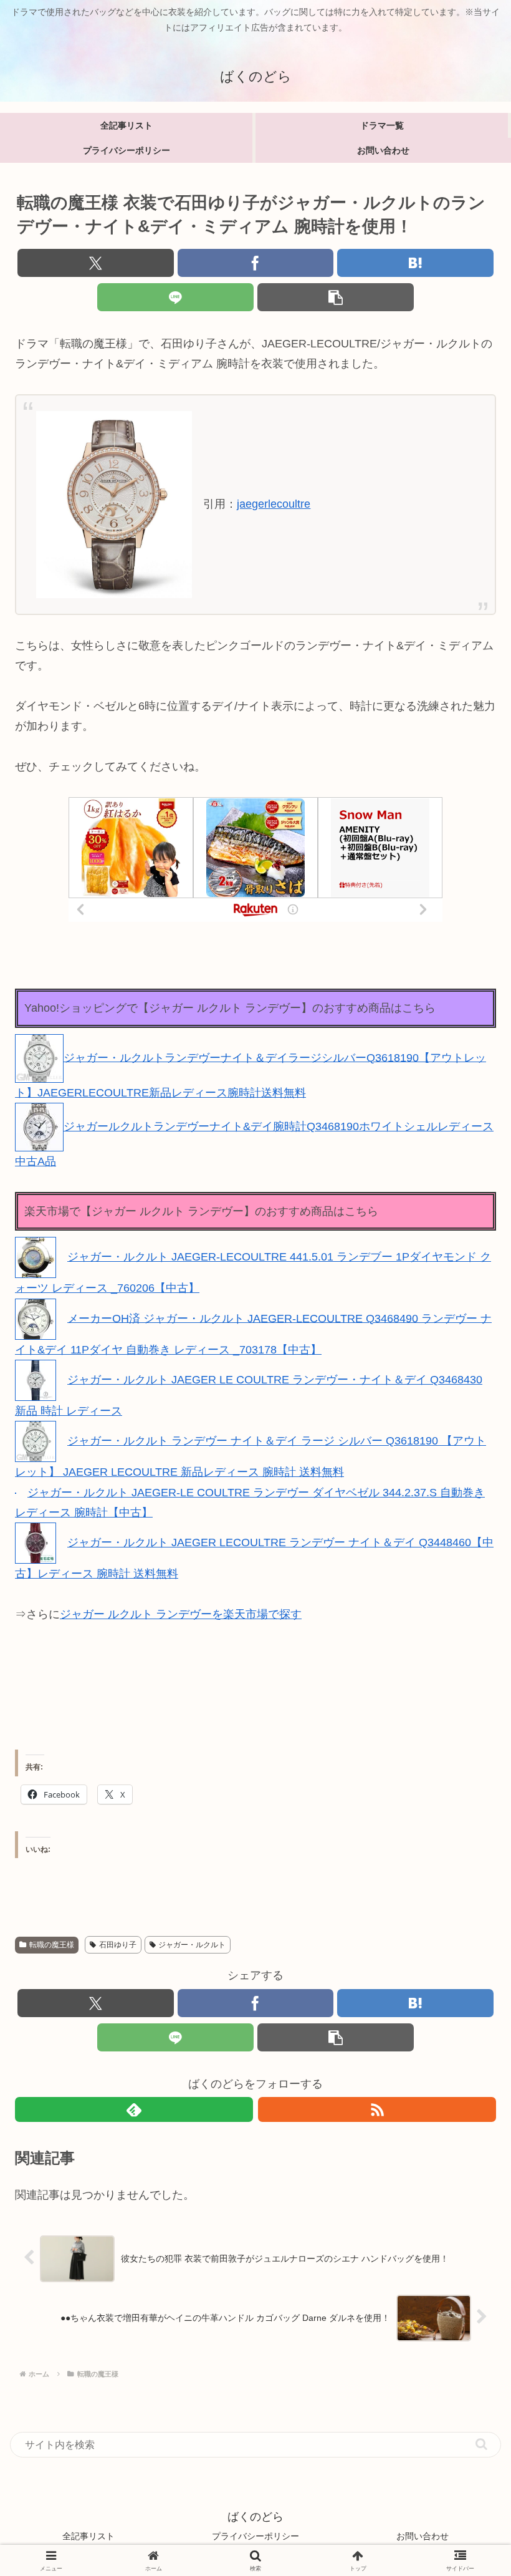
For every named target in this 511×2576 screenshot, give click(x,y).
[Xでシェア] (96, 263)
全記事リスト (88, 2536)
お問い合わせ (423, 2536)
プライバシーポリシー (255, 2536)
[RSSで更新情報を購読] (377, 2109)
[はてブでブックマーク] (415, 263)
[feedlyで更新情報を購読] (134, 2109)
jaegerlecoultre (274, 504)
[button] (336, 297)
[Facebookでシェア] (256, 263)
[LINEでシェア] (175, 297)
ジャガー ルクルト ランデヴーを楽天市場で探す (181, 1614)
